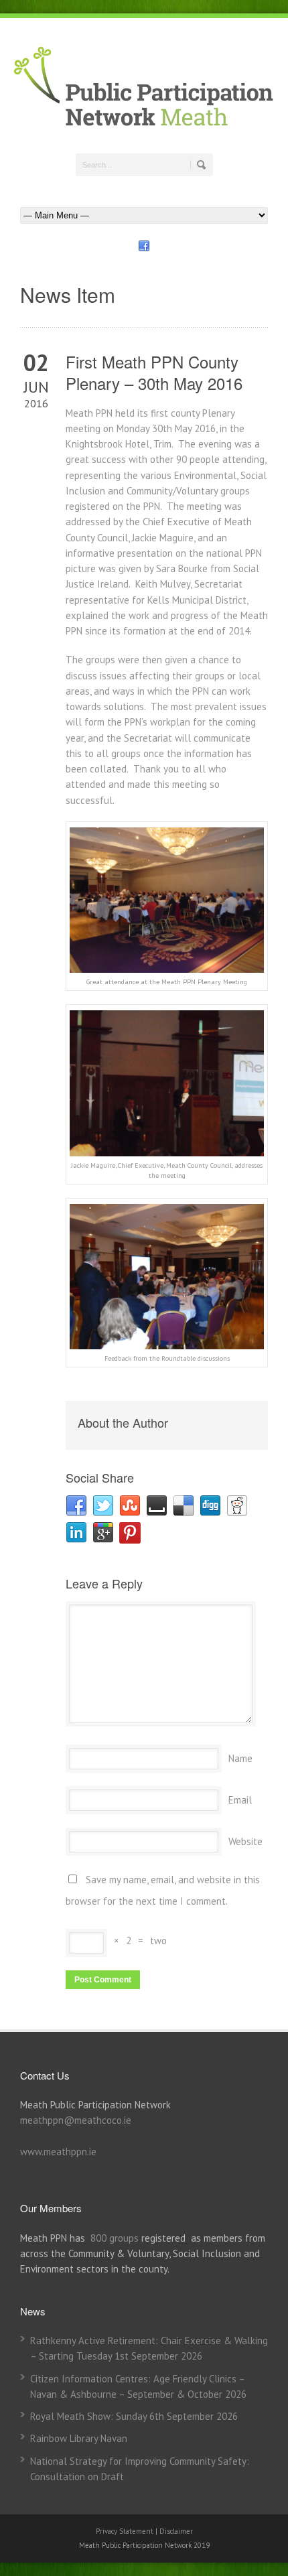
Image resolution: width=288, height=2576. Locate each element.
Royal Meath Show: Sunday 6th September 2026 (134, 2416)
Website (245, 1841)
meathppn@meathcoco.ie (76, 2120)
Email (240, 1800)
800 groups (115, 2238)
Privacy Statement (126, 2531)
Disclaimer (176, 2531)
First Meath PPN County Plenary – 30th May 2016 (154, 372)
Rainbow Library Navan (79, 2438)
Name (240, 1758)
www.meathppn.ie (58, 2152)
